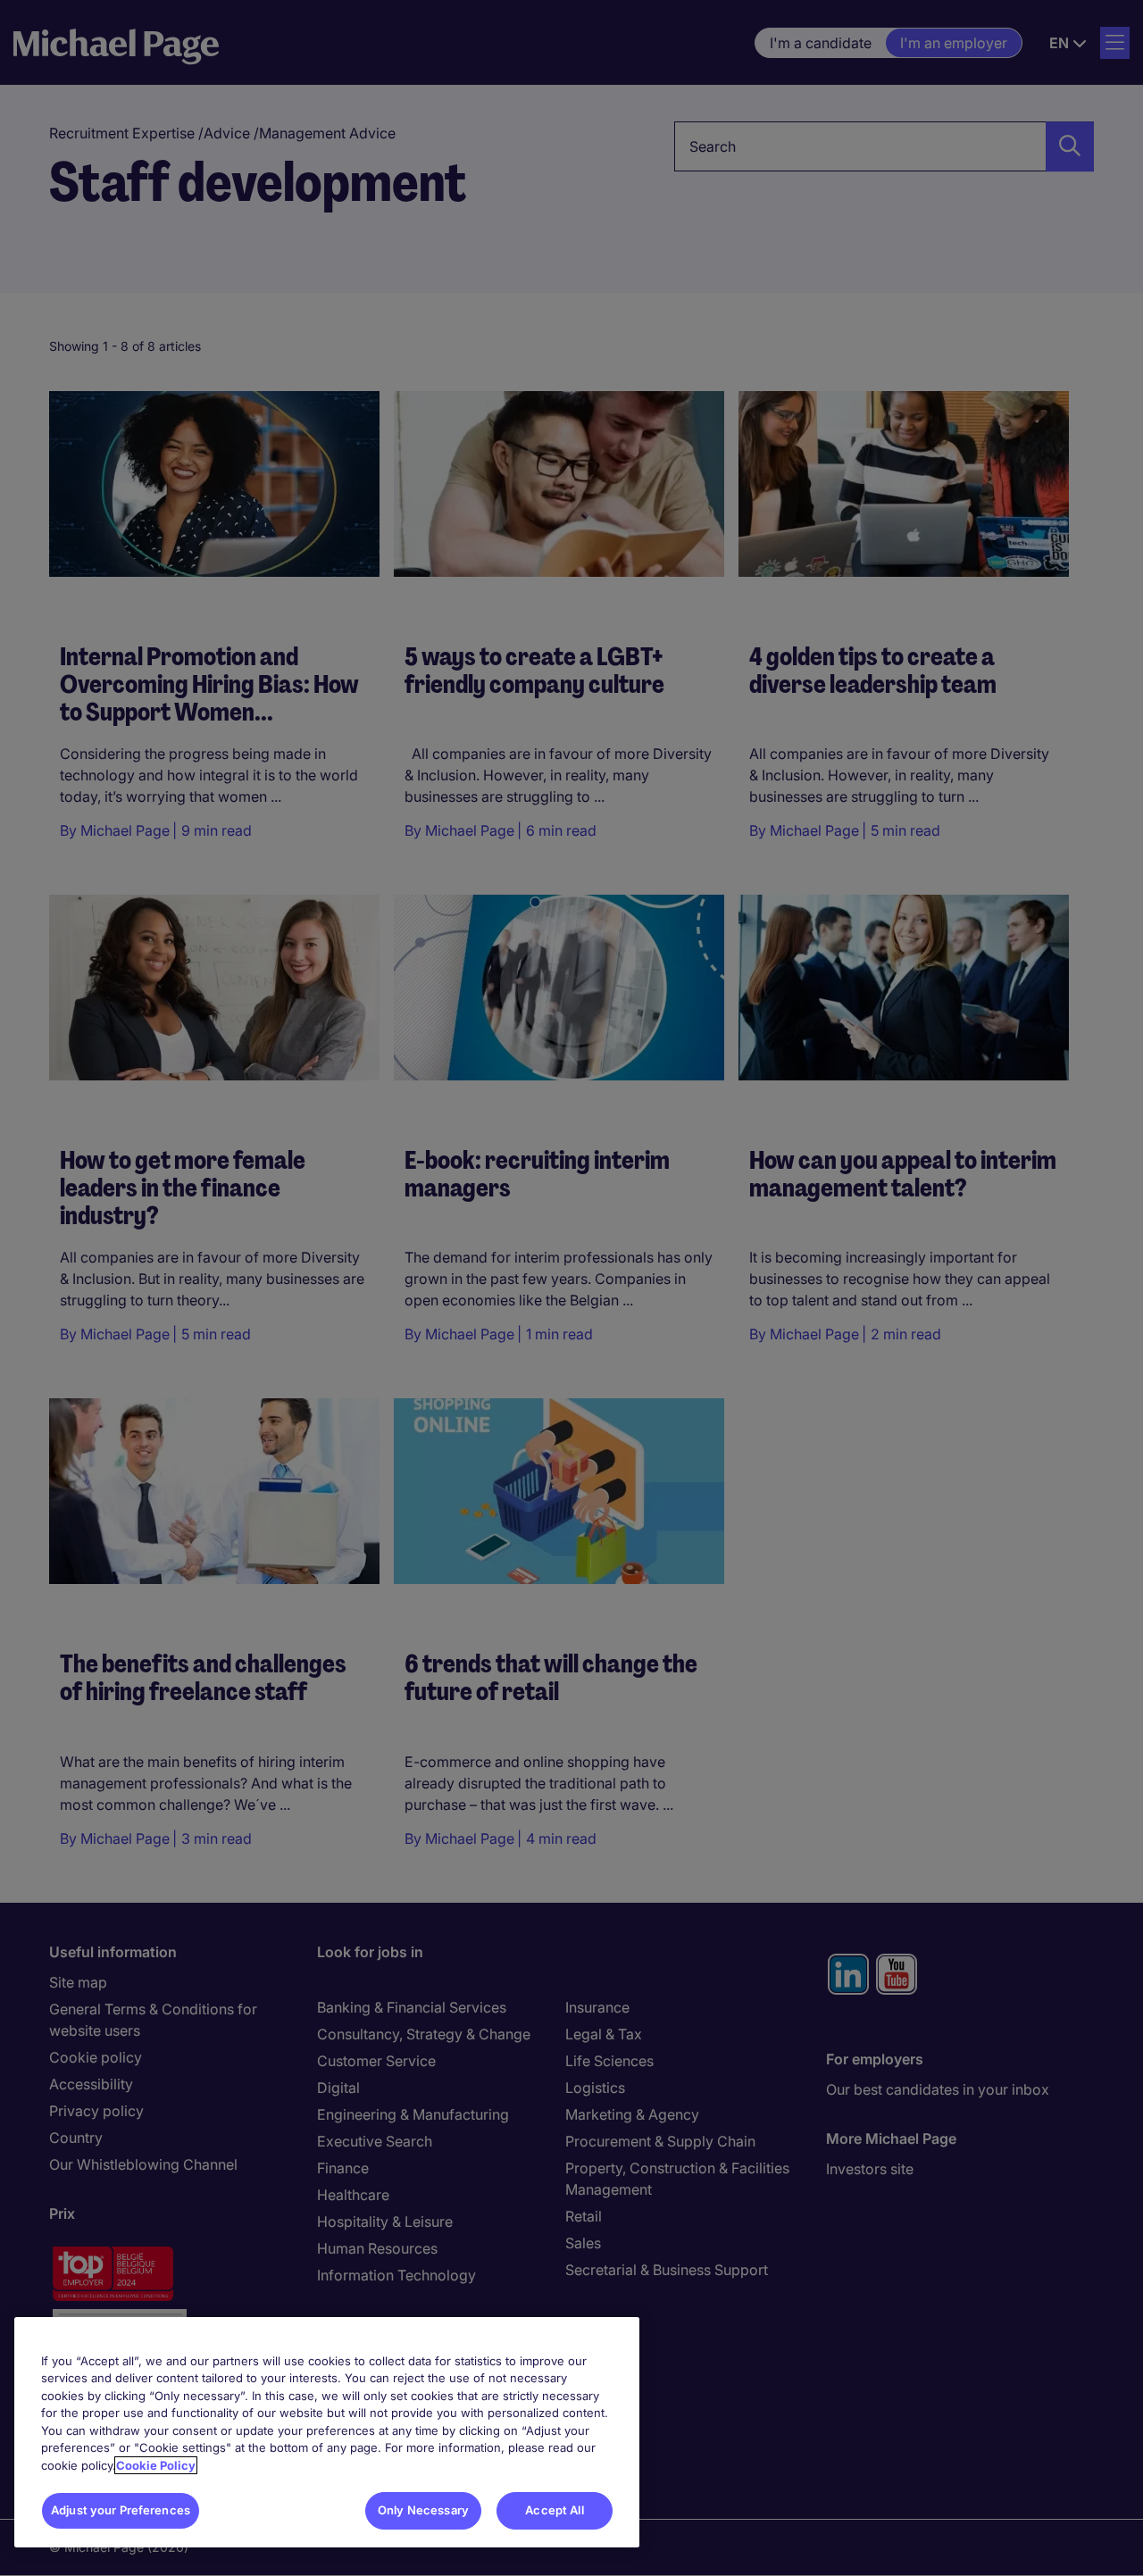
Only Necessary (423, 2510)
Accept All (554, 2510)
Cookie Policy (156, 2465)
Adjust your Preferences (121, 2510)
